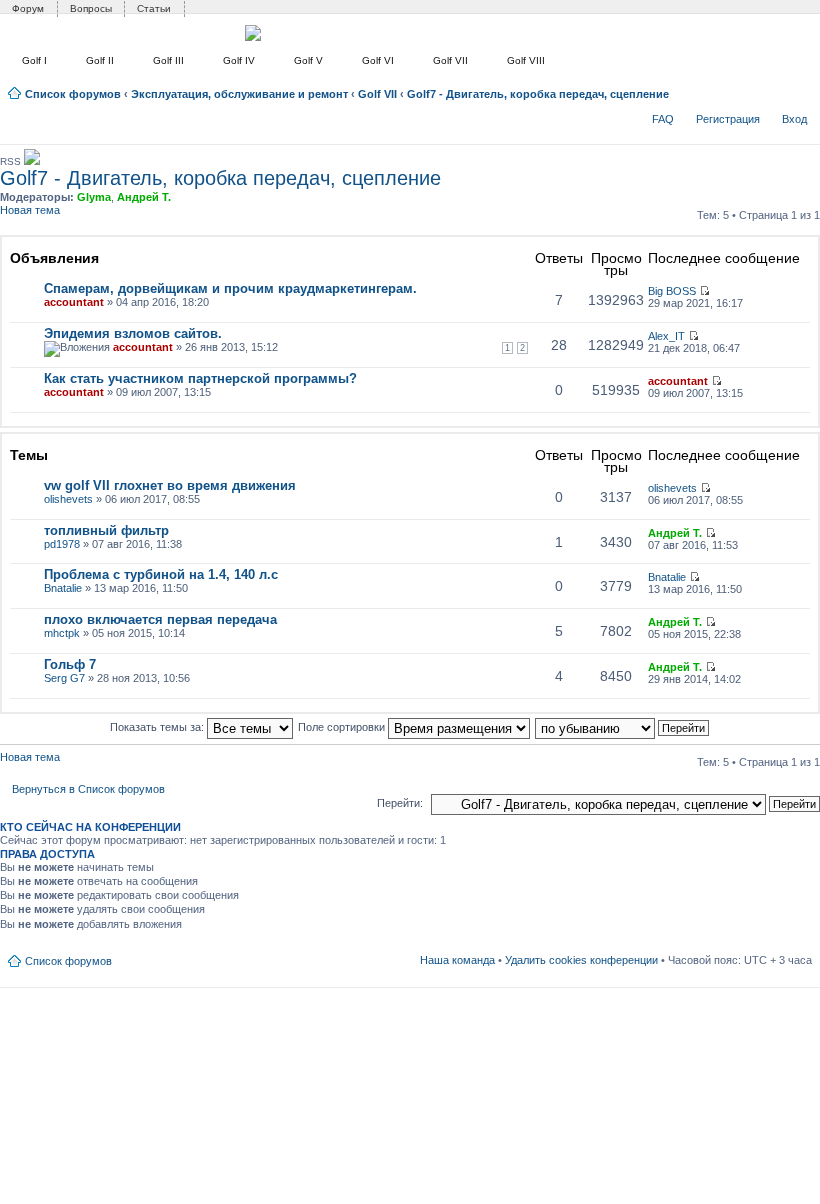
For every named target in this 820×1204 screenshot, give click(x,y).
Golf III (168, 60)
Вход (794, 119)
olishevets (68, 499)
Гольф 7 (70, 664)
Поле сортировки (343, 727)
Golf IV (239, 60)
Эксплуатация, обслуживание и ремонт (239, 94)
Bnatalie (63, 588)
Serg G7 (64, 678)
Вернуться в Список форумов (88, 789)
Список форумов (73, 94)
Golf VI (378, 60)
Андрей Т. (144, 197)
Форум (28, 8)
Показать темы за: (158, 727)
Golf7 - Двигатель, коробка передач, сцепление (538, 94)
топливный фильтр (106, 530)
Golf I (34, 60)
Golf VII (450, 60)
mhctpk (62, 633)
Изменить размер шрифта (797, 90)
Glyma (94, 197)
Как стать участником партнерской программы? (200, 378)
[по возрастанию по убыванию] (623, 727)
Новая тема (30, 210)
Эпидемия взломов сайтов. (133, 333)
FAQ (663, 119)
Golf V (308, 60)
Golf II (100, 60)
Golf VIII (526, 60)
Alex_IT (666, 336)
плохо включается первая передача (160, 619)
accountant (74, 302)
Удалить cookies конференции (581, 960)
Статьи (154, 8)
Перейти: (400, 803)
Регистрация (728, 119)
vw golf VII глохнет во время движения (170, 485)
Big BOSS (672, 291)
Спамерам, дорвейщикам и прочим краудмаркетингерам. (230, 288)
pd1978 (62, 544)
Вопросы (91, 8)
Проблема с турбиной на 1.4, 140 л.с (161, 574)
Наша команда (457, 960)
